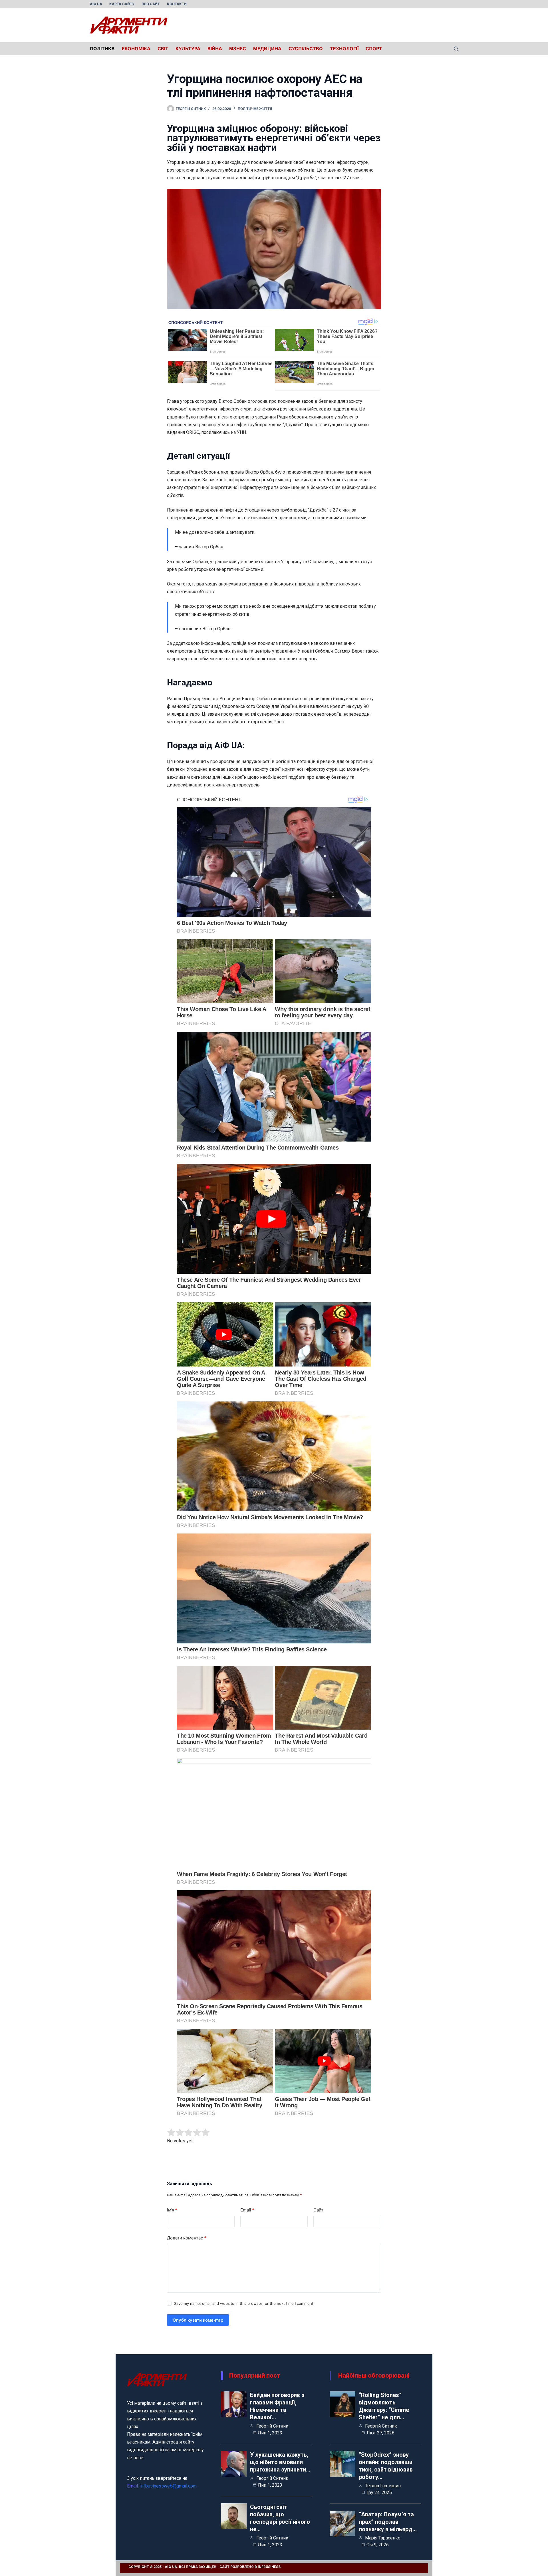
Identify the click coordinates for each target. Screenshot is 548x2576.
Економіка (136, 49)
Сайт (318, 2210)
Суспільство (306, 49)
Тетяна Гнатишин (383, 2486)
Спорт (374, 49)
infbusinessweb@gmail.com (168, 2486)
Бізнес (238, 49)
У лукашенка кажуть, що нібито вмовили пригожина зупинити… (280, 2462)
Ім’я (172, 2210)
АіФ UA (96, 4)
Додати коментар (187, 2238)
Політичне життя (255, 109)
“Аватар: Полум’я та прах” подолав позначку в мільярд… (388, 2522)
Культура (188, 49)
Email (247, 2210)
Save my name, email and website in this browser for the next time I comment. (244, 2303)
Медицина (267, 49)
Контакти (177, 4)
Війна (215, 49)
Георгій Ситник (272, 2426)
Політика (102, 49)
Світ (163, 49)
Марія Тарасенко (383, 2538)
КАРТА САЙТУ (122, 4)
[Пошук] (456, 49)
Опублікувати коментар (198, 2320)
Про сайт (151, 4)
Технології (344, 49)
